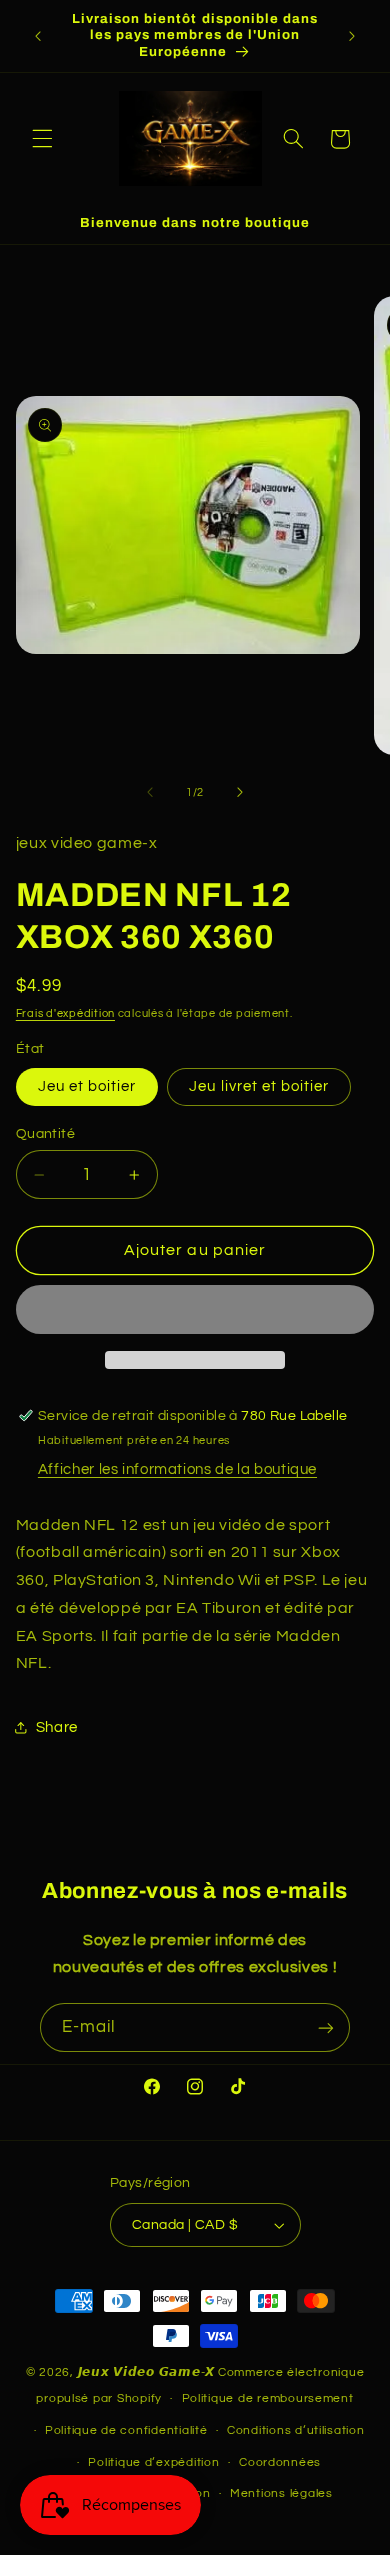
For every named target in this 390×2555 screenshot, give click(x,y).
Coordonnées (280, 2462)
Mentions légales (281, 2493)
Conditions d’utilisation (296, 2430)
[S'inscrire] (326, 2027)
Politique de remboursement (268, 2398)
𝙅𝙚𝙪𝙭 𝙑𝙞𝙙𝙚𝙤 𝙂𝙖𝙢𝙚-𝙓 (147, 2372)
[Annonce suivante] (352, 36)
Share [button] (57, 1727)
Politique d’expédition (153, 2462)
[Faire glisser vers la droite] (240, 792)
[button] (42, 139)
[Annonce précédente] (38, 36)
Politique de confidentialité (126, 2430)
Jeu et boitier (87, 1086)
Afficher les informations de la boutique (177, 1469)
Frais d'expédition (65, 1013)
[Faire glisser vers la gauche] (150, 792)
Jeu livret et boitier (259, 1086)
